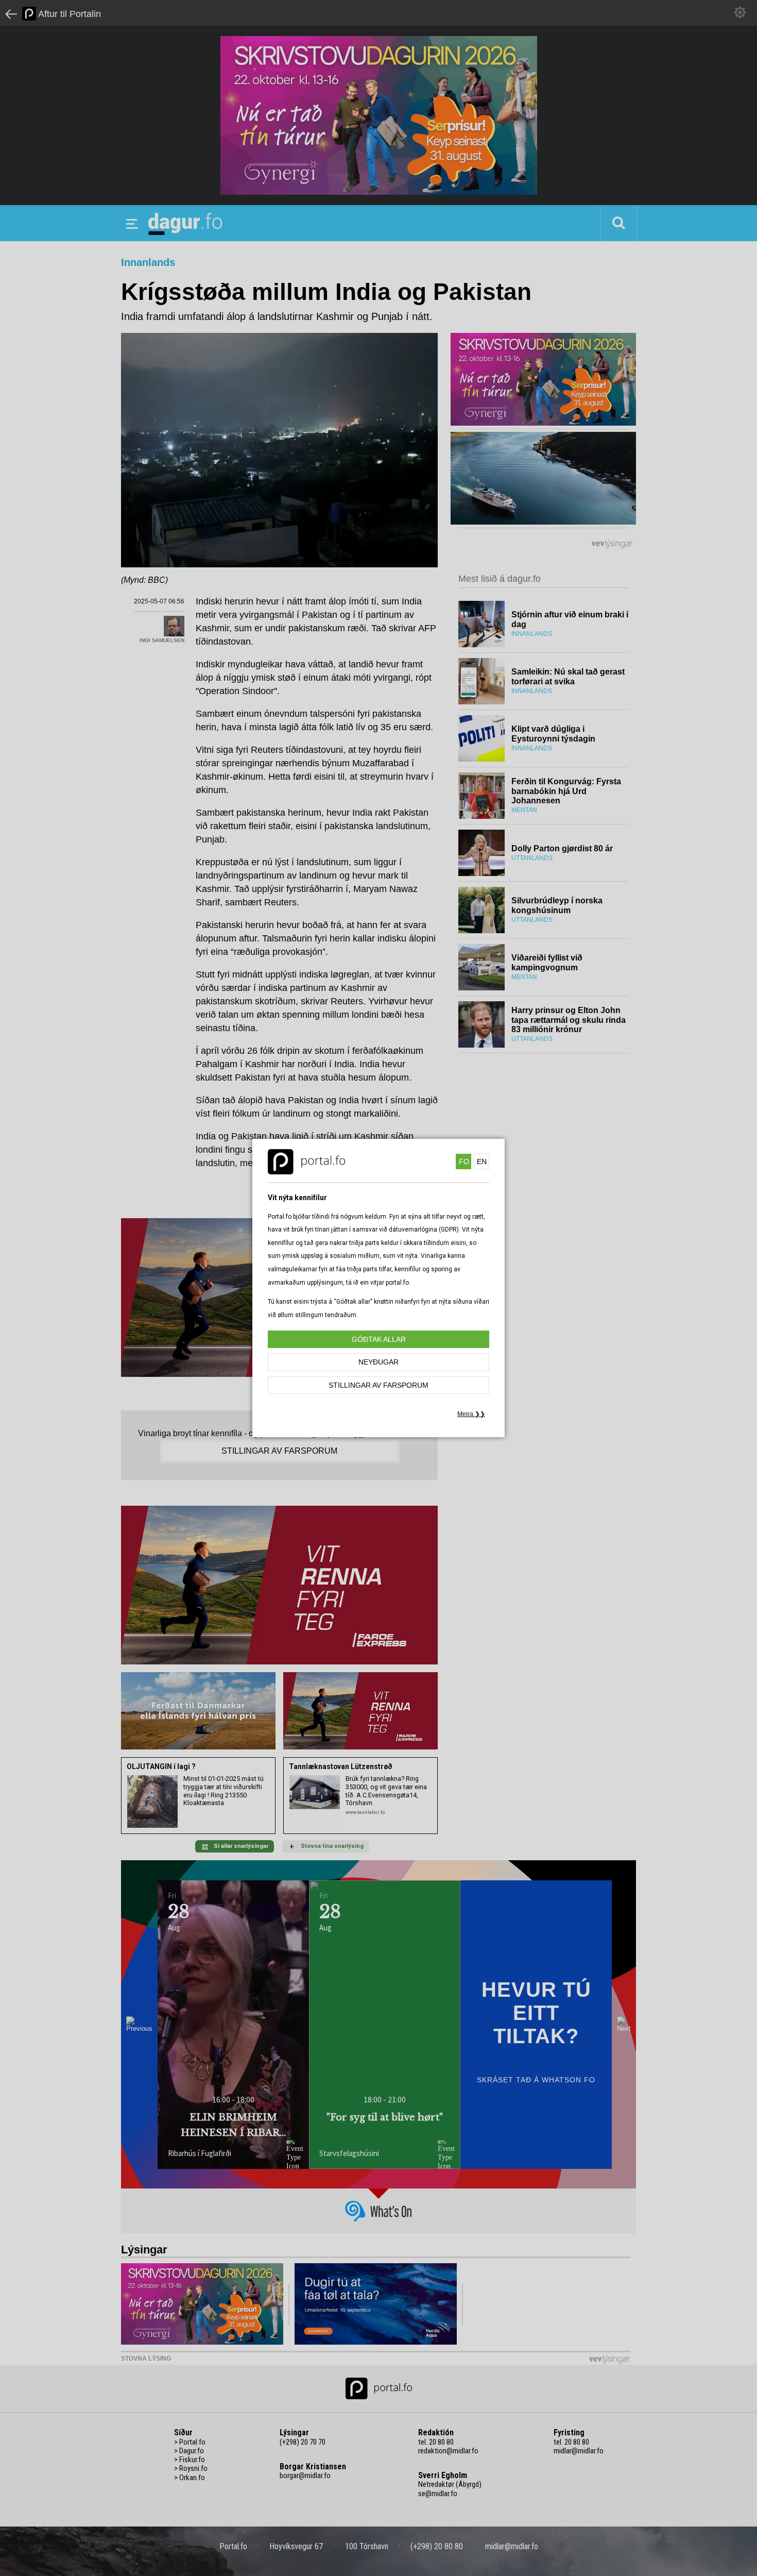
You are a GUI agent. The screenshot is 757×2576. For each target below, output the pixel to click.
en (482, 1161)
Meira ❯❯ (471, 1414)
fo (464, 1161)
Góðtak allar (379, 1339)
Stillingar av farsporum (378, 1385)
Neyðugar (378, 1362)
